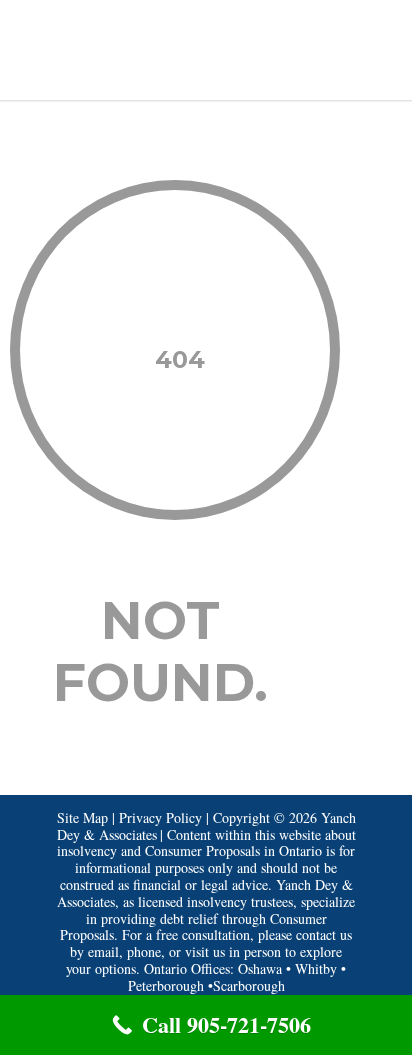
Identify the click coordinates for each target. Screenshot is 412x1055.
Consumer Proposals (202, 850)
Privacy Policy (160, 817)
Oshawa (260, 968)
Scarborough (249, 985)
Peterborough (166, 985)
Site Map (82, 817)
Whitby (316, 968)
